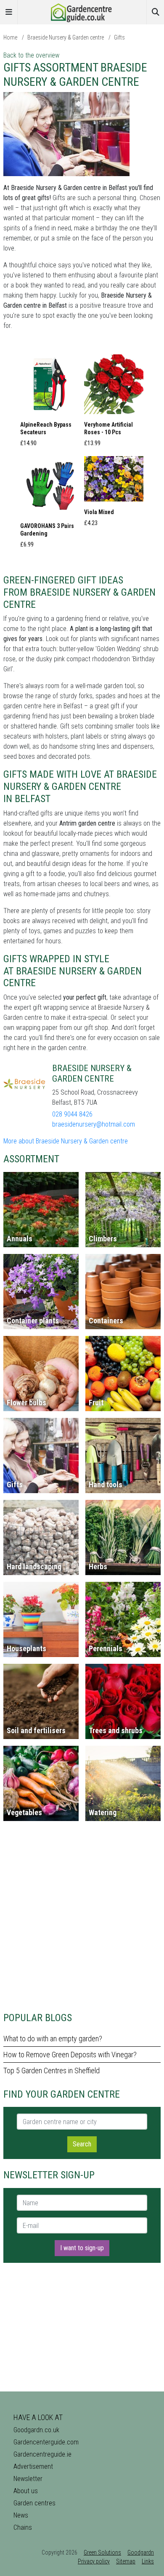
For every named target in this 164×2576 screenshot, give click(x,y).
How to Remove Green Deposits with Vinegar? (70, 2055)
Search (82, 2144)
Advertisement (33, 2466)
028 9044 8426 (72, 1114)
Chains (23, 2527)
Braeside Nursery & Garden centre (66, 37)
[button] (50, 403)
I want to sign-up (82, 2248)
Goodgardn (141, 2552)
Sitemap (126, 2561)
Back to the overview (31, 55)
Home (10, 37)
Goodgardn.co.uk (36, 2430)
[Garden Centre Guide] (82, 12)
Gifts (119, 37)
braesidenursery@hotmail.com (94, 1124)
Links (148, 2561)
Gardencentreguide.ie (42, 2454)
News (21, 2515)
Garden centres (34, 2503)
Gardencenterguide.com (46, 2442)
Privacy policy (94, 2561)
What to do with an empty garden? (53, 2039)
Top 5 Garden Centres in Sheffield (52, 2071)
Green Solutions (102, 2552)
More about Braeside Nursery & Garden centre (66, 1141)
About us (26, 2491)
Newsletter (28, 2479)
